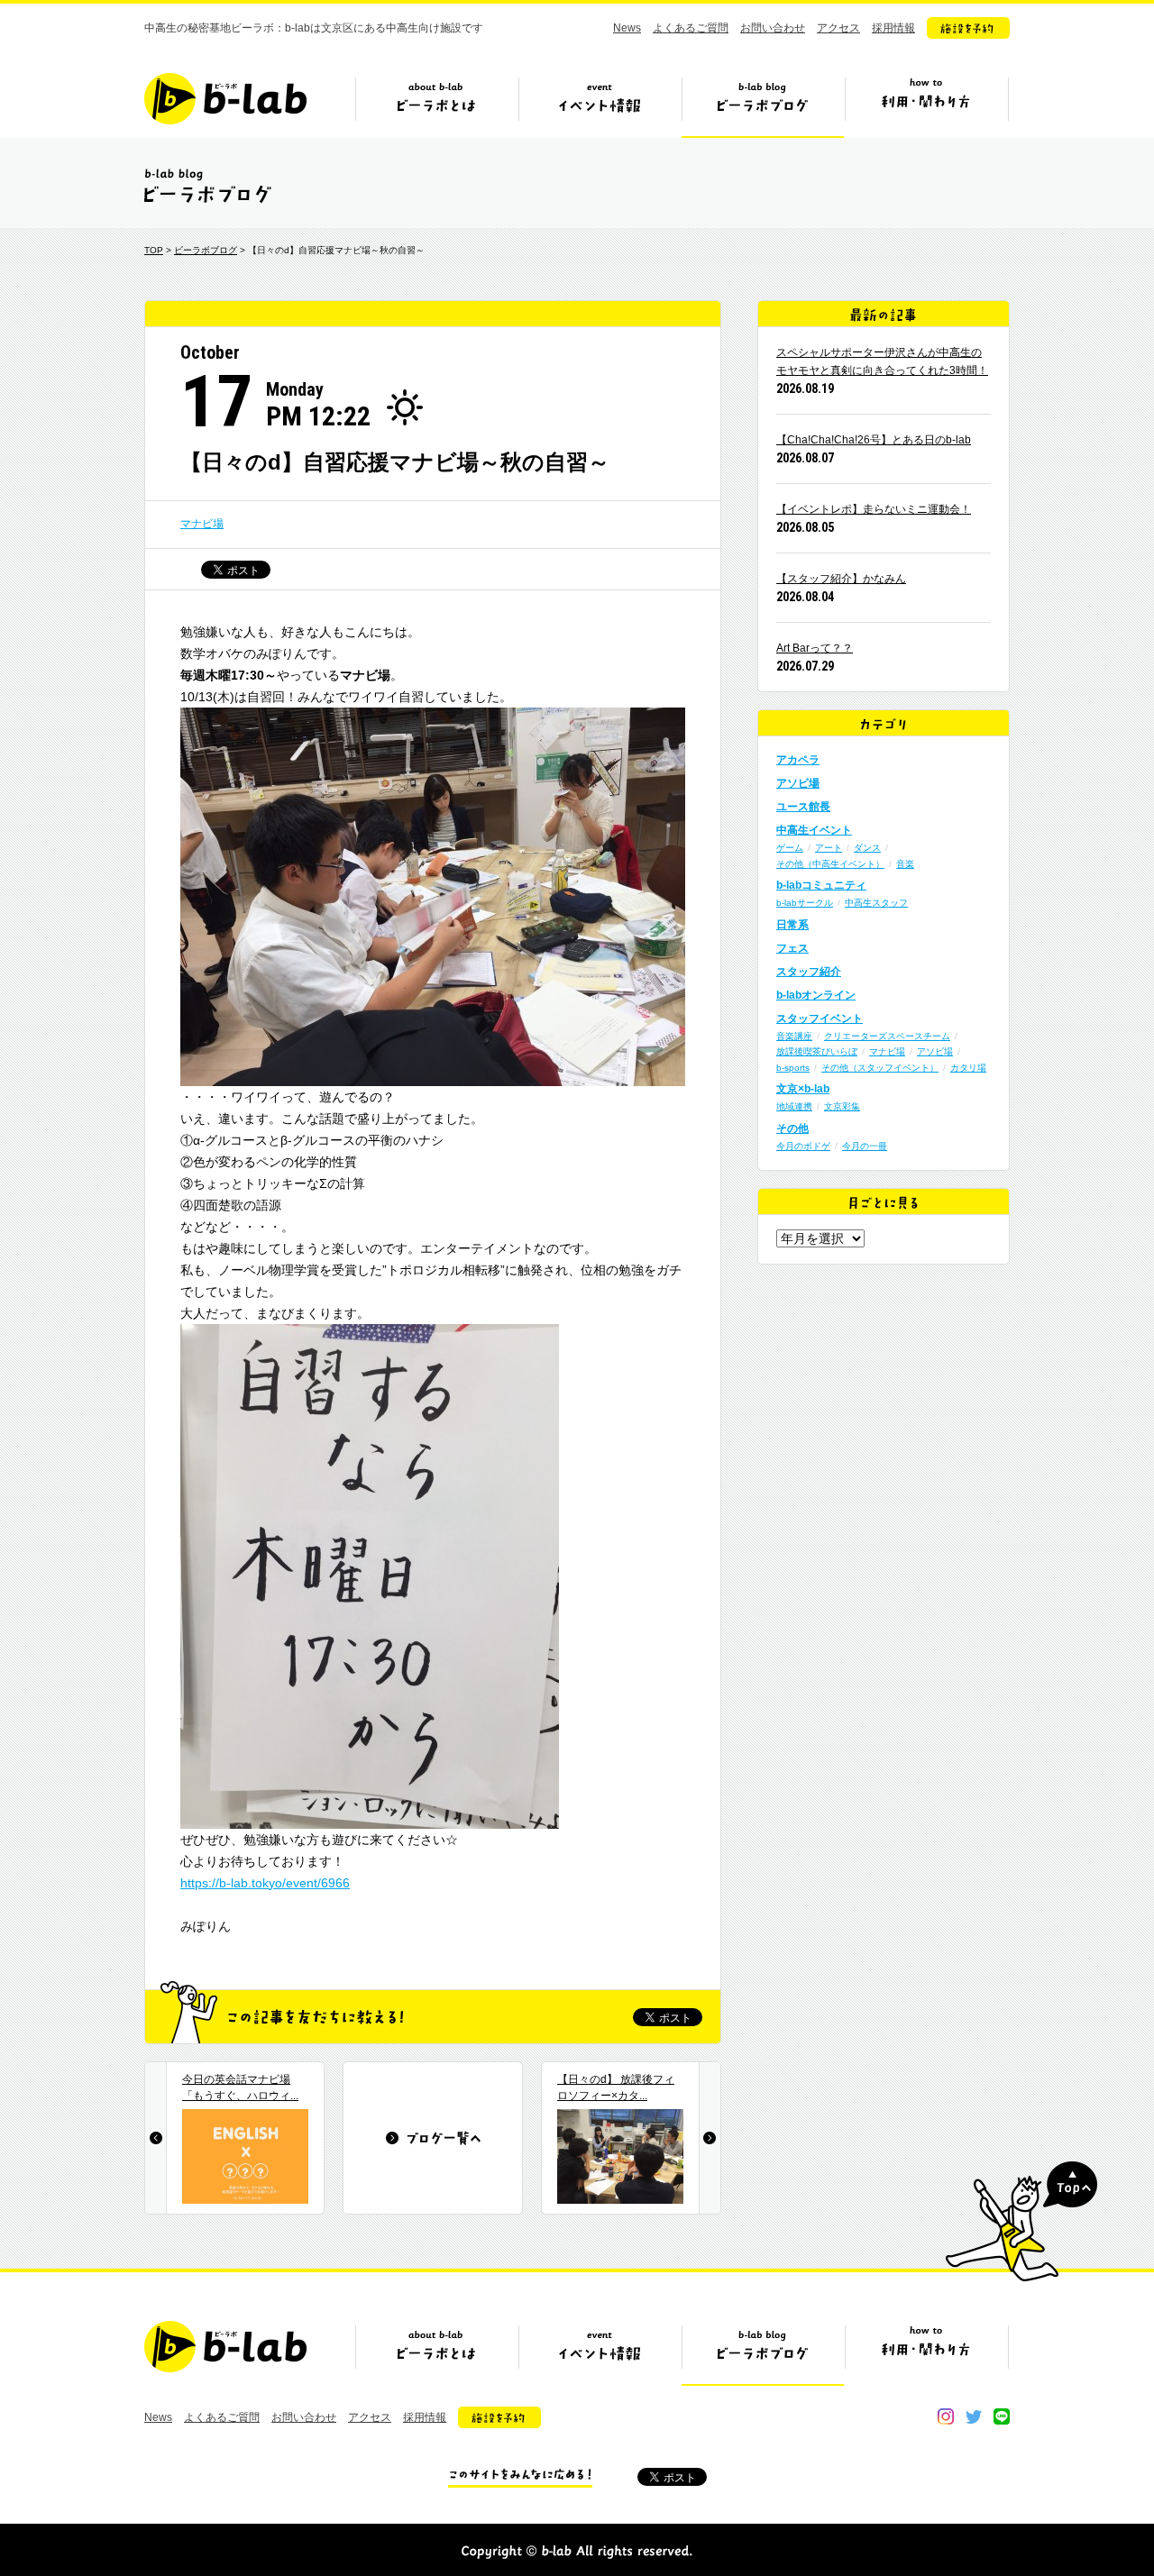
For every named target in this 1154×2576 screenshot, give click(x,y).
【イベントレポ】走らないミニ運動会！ (874, 509)
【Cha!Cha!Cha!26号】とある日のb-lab (874, 440)
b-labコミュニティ (821, 885)
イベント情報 (600, 105)
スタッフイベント (820, 1019)
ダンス (867, 848)
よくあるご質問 (691, 28)
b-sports (793, 1068)
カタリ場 (968, 1068)
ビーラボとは (436, 105)
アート (829, 848)
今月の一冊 (865, 1146)
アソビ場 (798, 783)
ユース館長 (803, 807)
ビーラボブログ (763, 105)
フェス (792, 948)
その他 (792, 1128)
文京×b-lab (803, 1089)
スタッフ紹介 (809, 972)
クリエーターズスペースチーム (887, 1036)
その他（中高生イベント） (830, 864)
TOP (154, 250)
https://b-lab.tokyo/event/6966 (265, 1883)
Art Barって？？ (815, 648)
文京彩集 (842, 1106)
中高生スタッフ (876, 903)
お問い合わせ (773, 28)
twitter (974, 2416)
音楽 (905, 864)
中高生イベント (814, 830)
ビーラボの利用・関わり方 (926, 105)
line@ (1002, 2416)
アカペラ (798, 760)
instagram (946, 2416)
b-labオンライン (816, 995)
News (627, 28)
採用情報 (893, 28)
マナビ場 (202, 524)
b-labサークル (805, 903)
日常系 (792, 925)
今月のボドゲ (803, 1146)
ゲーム (790, 848)
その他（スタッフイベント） (880, 1068)
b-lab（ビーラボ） (225, 99)
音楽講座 (794, 1036)
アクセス (838, 28)
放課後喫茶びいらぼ (817, 1051)
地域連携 (794, 1106)
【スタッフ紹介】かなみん (841, 579)
